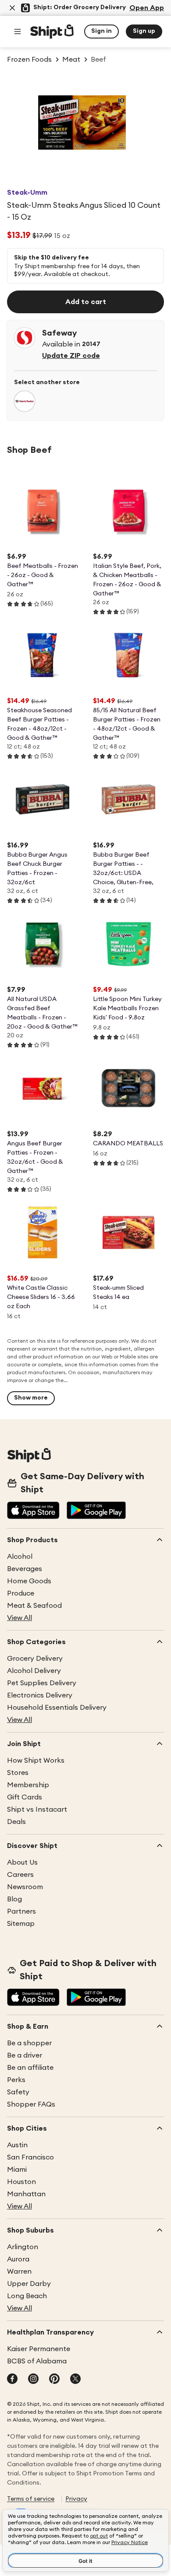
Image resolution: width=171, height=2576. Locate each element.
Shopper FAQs (31, 2104)
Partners (21, 1911)
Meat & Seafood (34, 1606)
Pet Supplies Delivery (42, 1683)
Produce (21, 1593)
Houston (21, 2182)
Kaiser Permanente (39, 2349)
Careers (20, 1875)
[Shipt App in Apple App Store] (33, 1511)
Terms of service (31, 2499)
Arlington (23, 2247)
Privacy (76, 2499)
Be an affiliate (30, 2068)
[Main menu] (18, 31)
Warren (19, 2271)
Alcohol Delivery (34, 1671)
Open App (147, 8)
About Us (22, 1862)
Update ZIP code (71, 356)
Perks (16, 2080)
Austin (17, 2145)
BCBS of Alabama (37, 2361)
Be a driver (25, 2055)
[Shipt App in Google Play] (96, 1511)
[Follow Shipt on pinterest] (54, 2380)
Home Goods (29, 1581)
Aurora (18, 2259)
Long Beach (27, 2296)
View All (20, 1618)
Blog (14, 1899)
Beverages (25, 1569)
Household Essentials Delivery (57, 1708)
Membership (28, 1785)
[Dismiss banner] (12, 8)
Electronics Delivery (40, 1695)
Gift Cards (25, 1797)
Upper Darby (29, 2284)
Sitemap (21, 1924)
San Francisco (30, 2157)
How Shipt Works (36, 1760)
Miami (17, 2170)
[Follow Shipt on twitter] (75, 2380)
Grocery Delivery (35, 1659)
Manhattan (26, 2194)
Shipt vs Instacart (37, 1809)
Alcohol (20, 1557)
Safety (18, 2092)
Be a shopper (29, 2043)
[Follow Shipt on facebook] (12, 2380)
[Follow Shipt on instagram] (33, 2380)
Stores (18, 1773)
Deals (16, 1822)
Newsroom (25, 1887)
